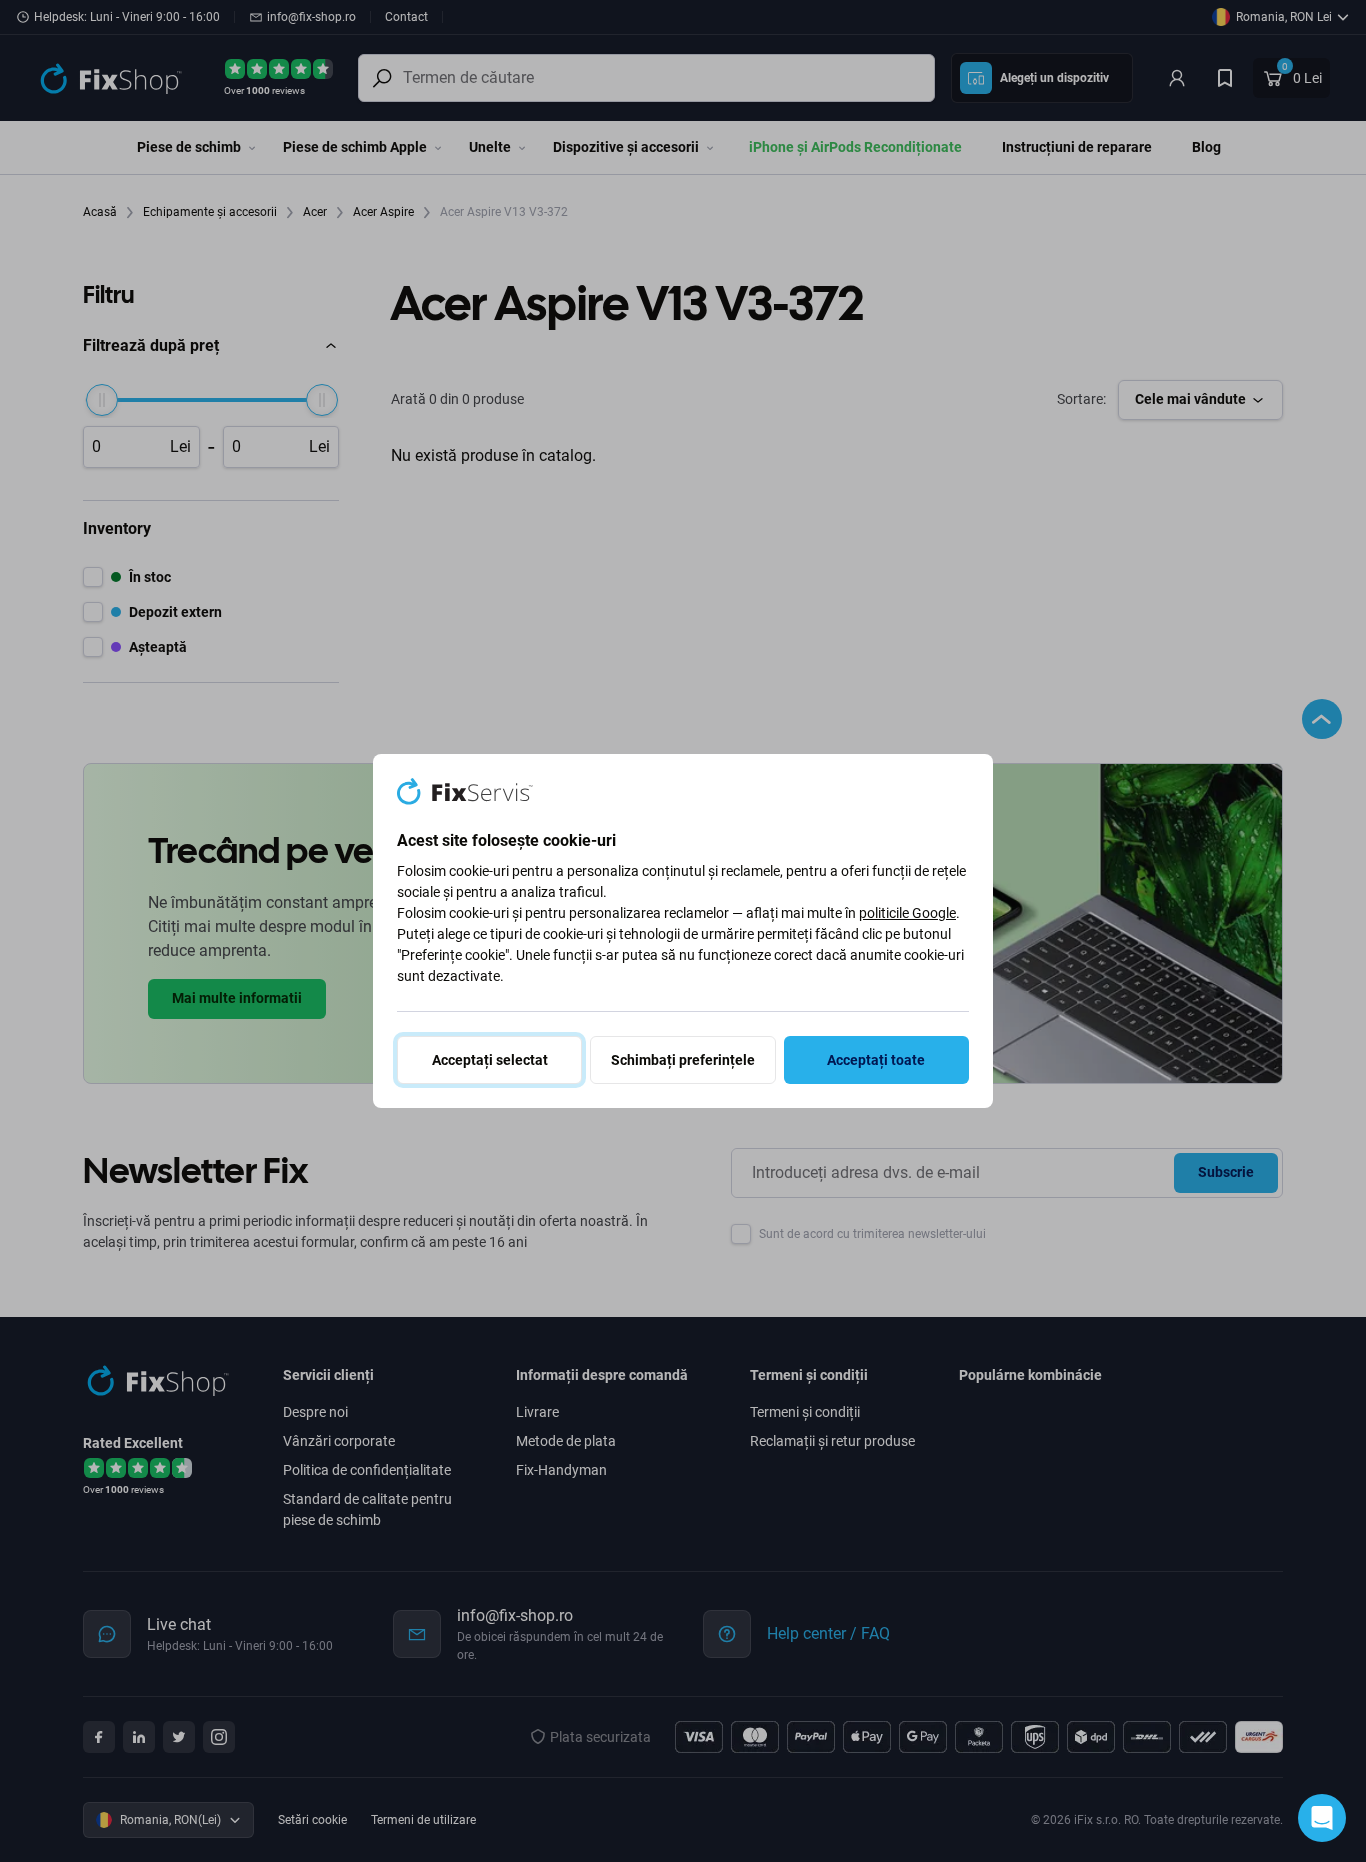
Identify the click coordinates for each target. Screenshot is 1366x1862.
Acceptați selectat (490, 1060)
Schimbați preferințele (683, 1060)
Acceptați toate (876, 1060)
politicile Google (907, 913)
